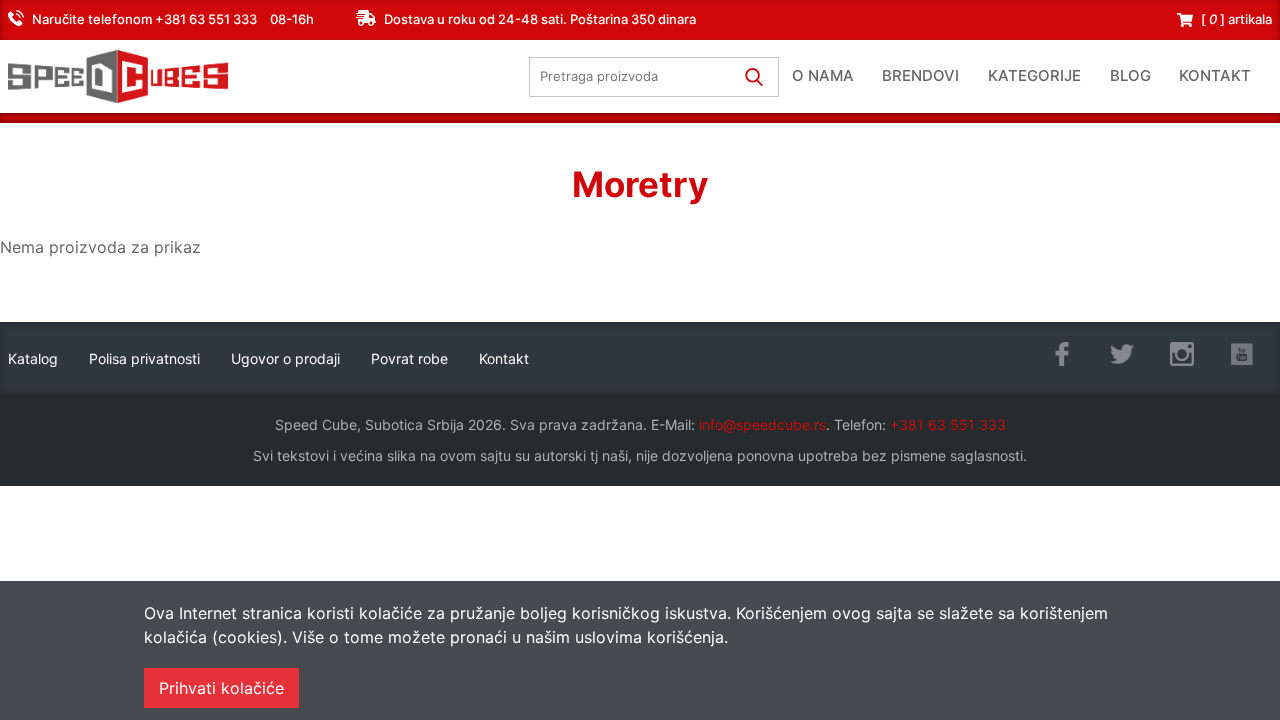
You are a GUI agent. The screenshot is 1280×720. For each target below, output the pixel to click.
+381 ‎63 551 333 (948, 424)
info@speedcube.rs (762, 424)
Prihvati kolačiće (221, 688)
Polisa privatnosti (144, 358)
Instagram (1182, 354)
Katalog (33, 358)
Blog (1130, 75)
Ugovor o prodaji (285, 358)
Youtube (1242, 354)
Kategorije (1034, 75)
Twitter (1122, 354)
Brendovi (920, 75)
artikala (1236, 19)
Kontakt (1215, 75)
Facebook (1062, 354)
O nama (823, 75)
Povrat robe (409, 358)
